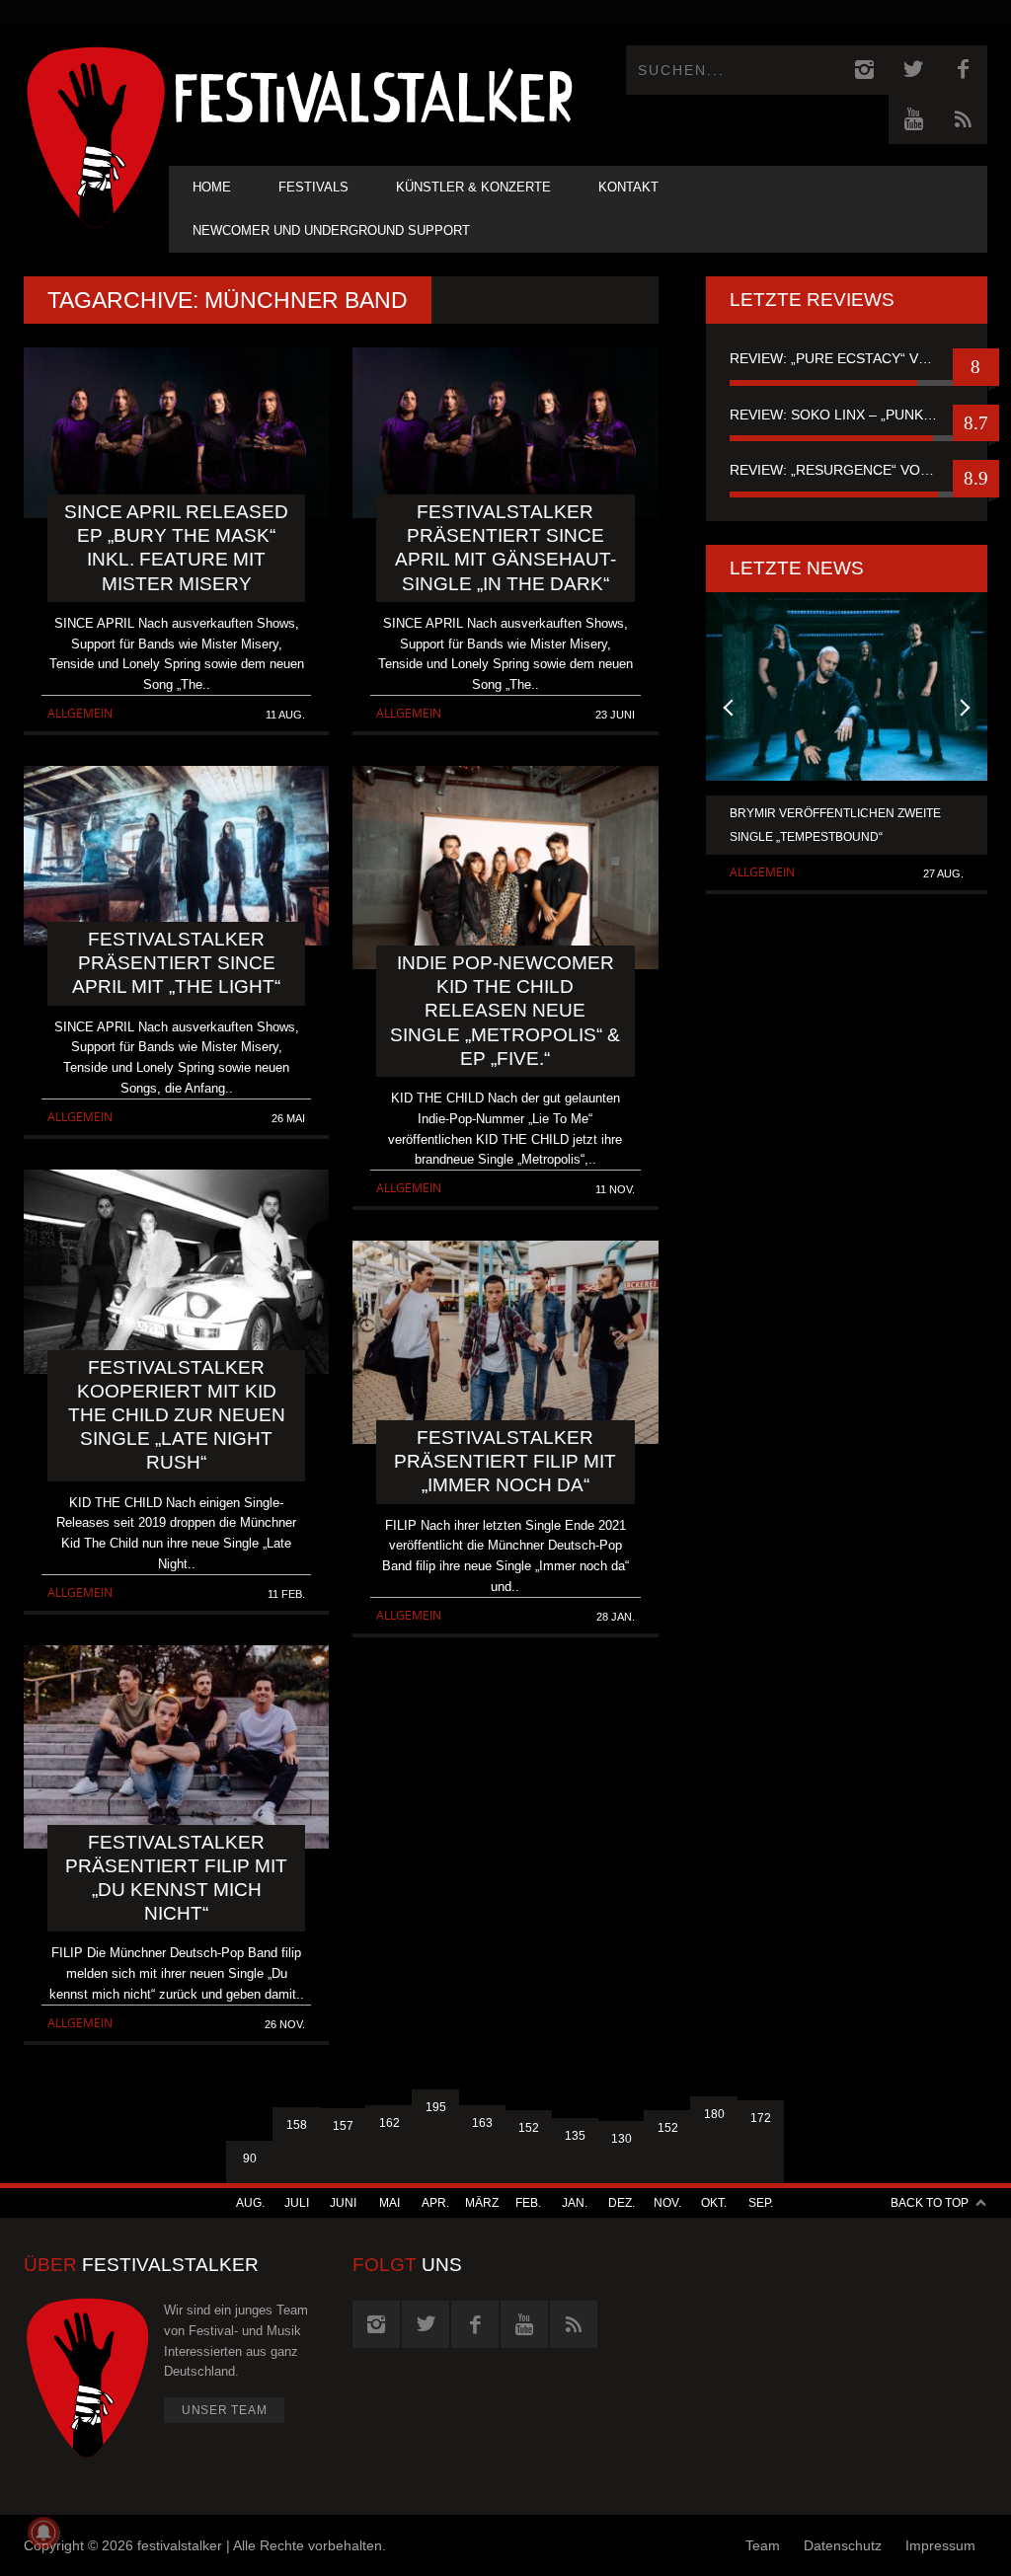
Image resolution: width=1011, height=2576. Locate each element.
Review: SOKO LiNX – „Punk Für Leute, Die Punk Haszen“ (847, 415)
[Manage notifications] (43, 2533)
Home (212, 187)
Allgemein (80, 713)
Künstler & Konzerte (473, 187)
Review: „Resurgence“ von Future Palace (847, 470)
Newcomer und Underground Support (331, 230)
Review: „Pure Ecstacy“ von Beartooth (847, 358)
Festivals (313, 187)
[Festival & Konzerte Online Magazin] (373, 94)
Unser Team (225, 2410)
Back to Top (930, 2203)
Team (763, 2545)
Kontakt (628, 187)
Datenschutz (843, 2545)
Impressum (940, 2545)
